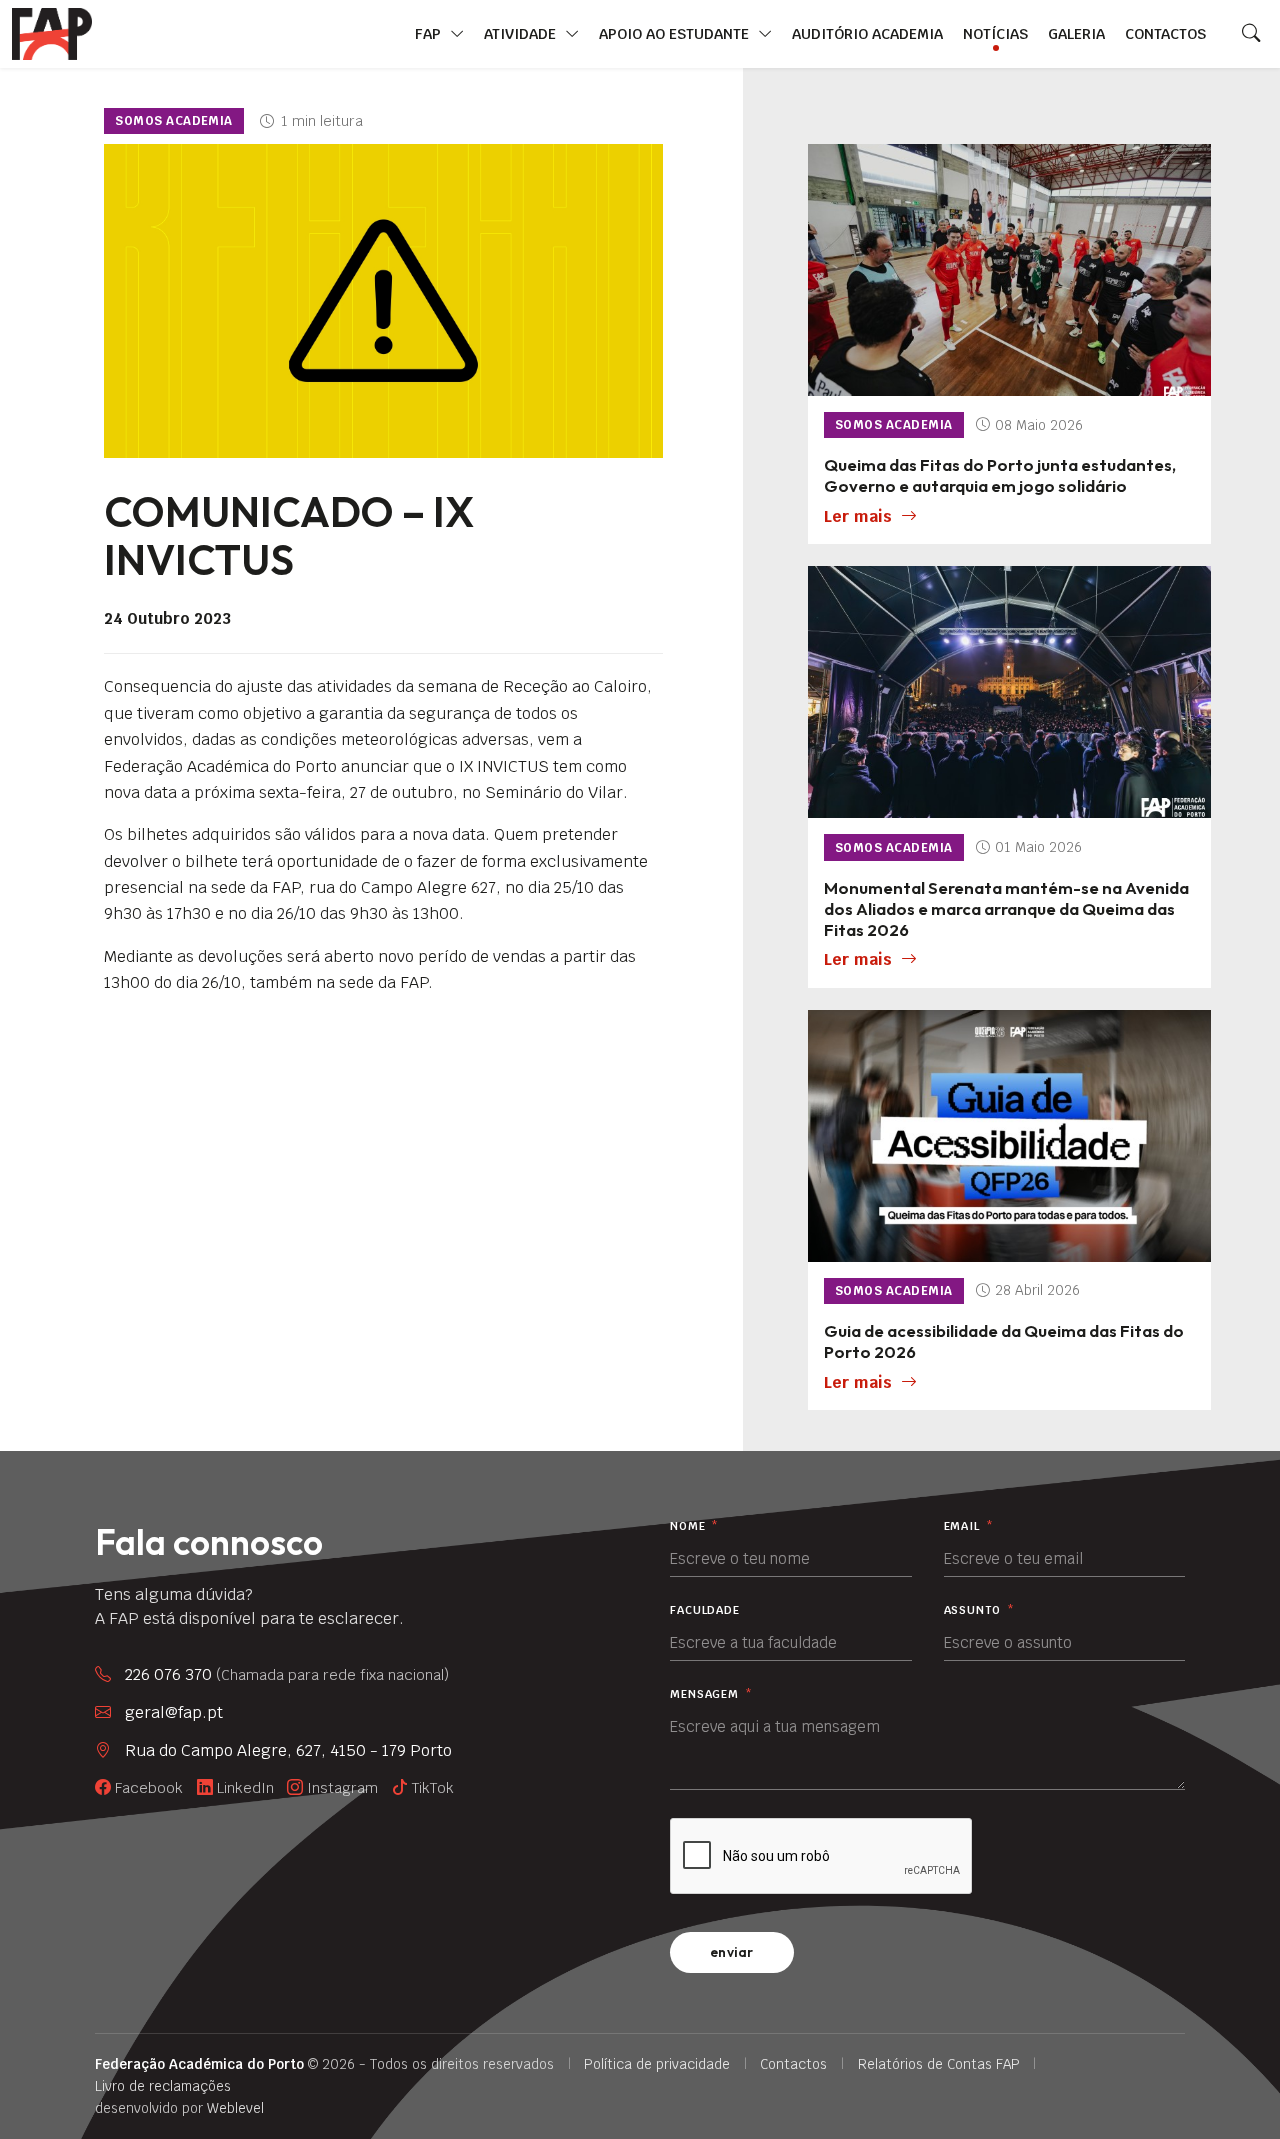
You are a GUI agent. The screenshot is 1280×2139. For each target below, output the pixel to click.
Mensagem (711, 1694)
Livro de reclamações (163, 2086)
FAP (430, 33)
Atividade (522, 33)
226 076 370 (287, 1674)
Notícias (995, 33)
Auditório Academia (867, 33)
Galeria (1076, 33)
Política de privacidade (657, 2064)
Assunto (979, 1610)
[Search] (1251, 34)
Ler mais (858, 516)
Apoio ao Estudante (676, 33)
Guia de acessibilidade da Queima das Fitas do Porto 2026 (1004, 1341)
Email (969, 1526)
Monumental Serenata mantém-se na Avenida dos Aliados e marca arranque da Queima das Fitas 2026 (1006, 908)
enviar (732, 1952)
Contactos (1165, 33)
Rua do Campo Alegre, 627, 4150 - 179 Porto (288, 1750)
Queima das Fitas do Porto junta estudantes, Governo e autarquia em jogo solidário (1000, 475)
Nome (694, 1526)
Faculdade (705, 1610)
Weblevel (235, 2108)
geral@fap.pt (174, 1712)
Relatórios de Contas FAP (939, 2064)
